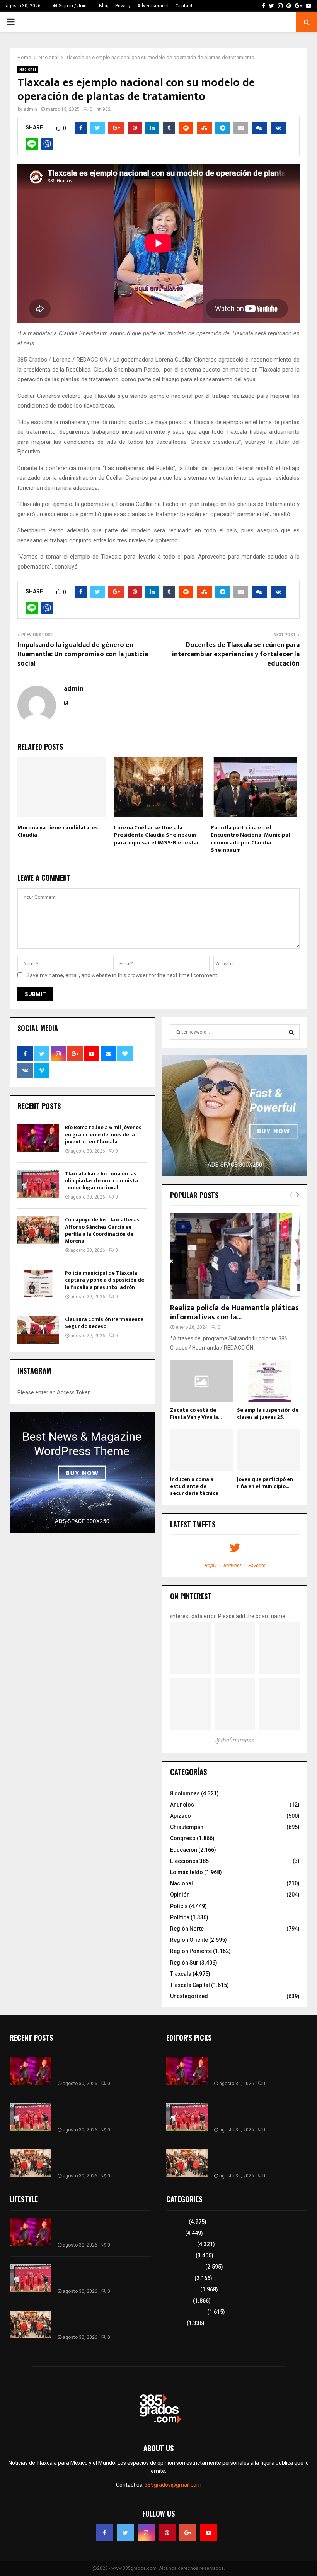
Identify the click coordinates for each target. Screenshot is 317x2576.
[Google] (188, 2533)
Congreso (183, 1838)
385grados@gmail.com (173, 2485)
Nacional (28, 69)
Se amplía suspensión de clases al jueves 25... (268, 1414)
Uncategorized (189, 1996)
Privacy (123, 6)
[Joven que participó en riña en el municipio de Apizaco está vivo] (268, 1450)
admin (30, 109)
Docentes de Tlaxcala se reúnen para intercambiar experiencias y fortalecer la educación (236, 654)
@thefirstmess (235, 1740)
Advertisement (153, 6)
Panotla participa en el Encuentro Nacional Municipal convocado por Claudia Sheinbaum (250, 839)
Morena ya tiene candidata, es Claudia (58, 831)
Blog (104, 6)
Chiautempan (187, 1827)
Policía (179, 1906)
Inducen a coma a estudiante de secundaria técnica (194, 1486)
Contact (184, 6)
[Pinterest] (167, 2533)
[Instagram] (146, 2533)
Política (180, 1917)
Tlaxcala (181, 1974)
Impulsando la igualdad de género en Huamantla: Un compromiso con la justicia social (83, 654)
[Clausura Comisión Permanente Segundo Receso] (38, 1330)
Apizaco (181, 1816)
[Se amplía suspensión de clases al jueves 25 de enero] (268, 1381)
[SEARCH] (291, 1032)
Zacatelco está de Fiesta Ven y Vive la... (196, 1414)
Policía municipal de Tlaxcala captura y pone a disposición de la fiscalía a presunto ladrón (105, 1280)
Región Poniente (191, 1951)
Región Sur (184, 1963)
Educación (184, 1850)
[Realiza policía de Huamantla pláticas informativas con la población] (235, 1256)
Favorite (257, 1565)
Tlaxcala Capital (190, 1985)
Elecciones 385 (189, 1861)
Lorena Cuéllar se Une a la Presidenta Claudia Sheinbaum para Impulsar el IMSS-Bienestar (157, 835)
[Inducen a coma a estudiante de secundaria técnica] (202, 1450)
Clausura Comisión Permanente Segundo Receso (104, 1323)
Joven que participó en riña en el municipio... (265, 1483)
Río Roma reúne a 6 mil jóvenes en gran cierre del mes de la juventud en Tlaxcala (103, 1134)
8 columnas (185, 1793)
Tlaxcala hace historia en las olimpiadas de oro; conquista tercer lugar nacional (101, 1181)
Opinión (180, 1895)
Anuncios (182, 1805)
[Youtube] (209, 2533)
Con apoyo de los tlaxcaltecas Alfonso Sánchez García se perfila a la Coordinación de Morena (102, 1230)
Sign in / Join (72, 6)
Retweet (232, 1565)
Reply (210, 1565)
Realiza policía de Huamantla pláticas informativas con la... (234, 1313)
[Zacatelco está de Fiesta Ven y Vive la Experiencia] (202, 1381)
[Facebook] (104, 2533)
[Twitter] (125, 2533)
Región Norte (187, 1929)
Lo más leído (187, 1872)
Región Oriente (189, 1940)
